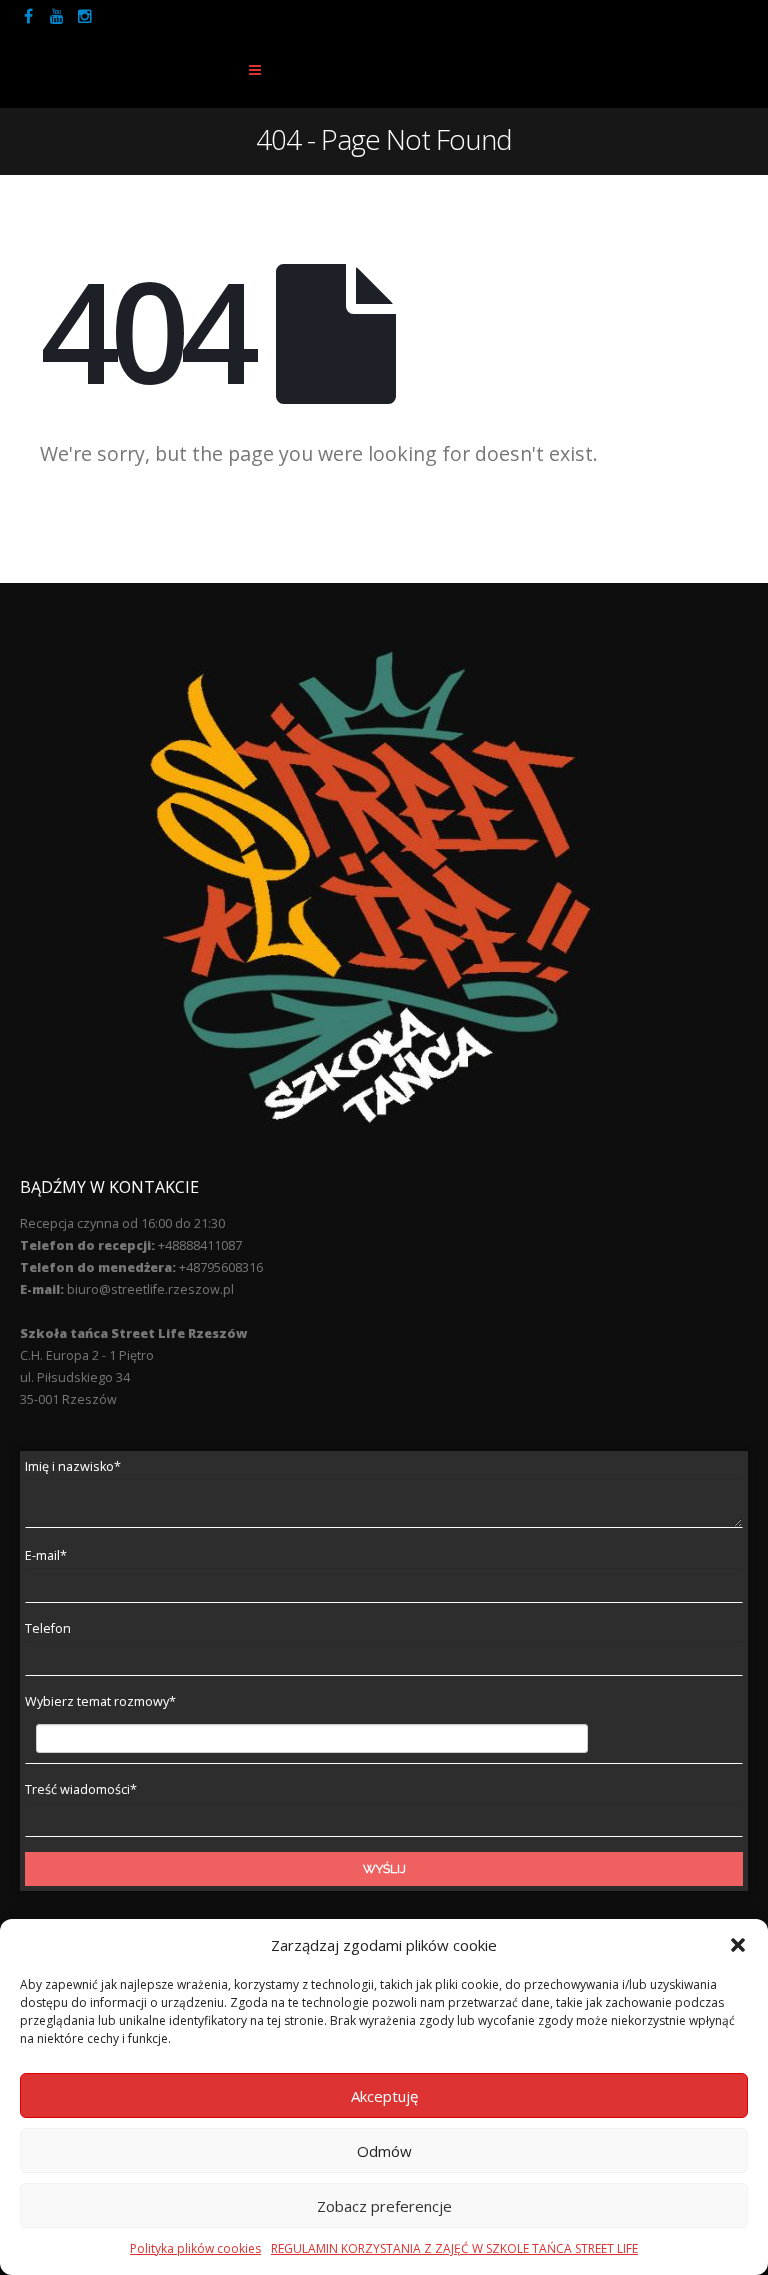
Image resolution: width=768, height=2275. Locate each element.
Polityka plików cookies (195, 2248)
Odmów (384, 2151)
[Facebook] (29, 16)
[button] (738, 1945)
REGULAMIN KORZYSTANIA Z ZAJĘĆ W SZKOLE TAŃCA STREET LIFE (454, 2248)
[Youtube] (57, 16)
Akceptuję (384, 2096)
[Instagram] (85, 16)
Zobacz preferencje (384, 2206)
